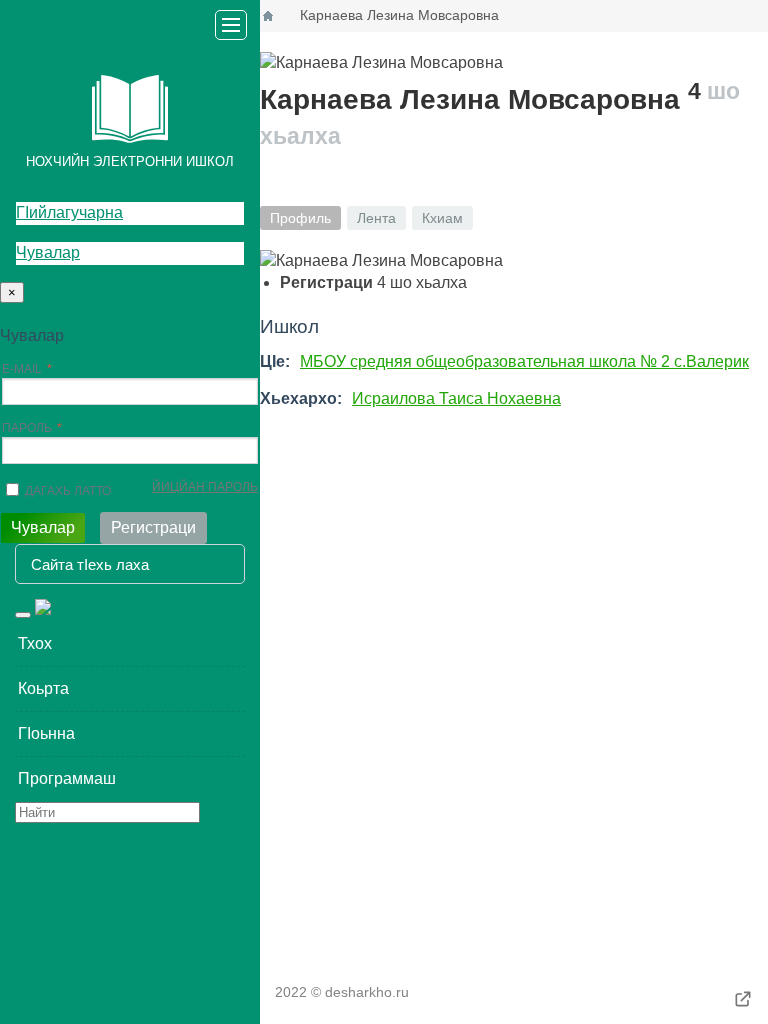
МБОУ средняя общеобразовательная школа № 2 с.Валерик (524, 361)
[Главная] (268, 16)
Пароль (27, 428)
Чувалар (48, 252)
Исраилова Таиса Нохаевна (456, 398)
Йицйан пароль (205, 487)
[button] (130, 644)
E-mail (22, 369)
